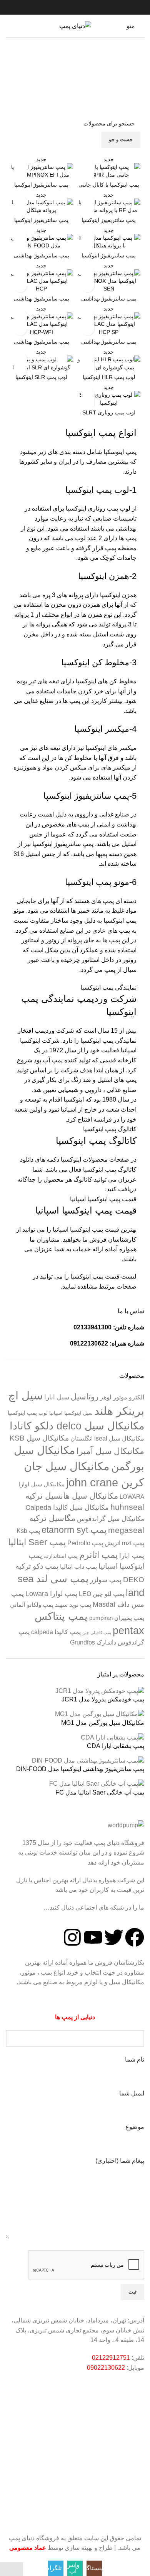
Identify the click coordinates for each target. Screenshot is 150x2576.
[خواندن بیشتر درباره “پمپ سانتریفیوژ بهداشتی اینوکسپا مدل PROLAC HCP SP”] (87, 315)
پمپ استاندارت (61, 1556)
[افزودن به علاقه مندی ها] (87, 286)
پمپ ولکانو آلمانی (32, 1605)
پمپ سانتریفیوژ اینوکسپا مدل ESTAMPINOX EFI (41, 188)
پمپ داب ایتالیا (78, 1567)
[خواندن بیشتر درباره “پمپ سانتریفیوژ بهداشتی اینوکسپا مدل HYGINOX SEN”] (87, 272)
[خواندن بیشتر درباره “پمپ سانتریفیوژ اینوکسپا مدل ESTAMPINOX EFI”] (20, 166)
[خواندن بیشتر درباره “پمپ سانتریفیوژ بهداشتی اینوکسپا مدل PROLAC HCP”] (20, 272)
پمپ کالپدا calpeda (56, 1632)
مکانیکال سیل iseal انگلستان (107, 1438)
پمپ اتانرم (98, 1555)
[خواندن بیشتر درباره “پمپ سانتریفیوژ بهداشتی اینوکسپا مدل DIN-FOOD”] (20, 237)
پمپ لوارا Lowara (51, 1594)
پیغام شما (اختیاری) (120, 2161)
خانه (123, 85)
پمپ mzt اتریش (124, 1543)
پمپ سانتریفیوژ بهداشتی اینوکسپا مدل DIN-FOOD (41, 259)
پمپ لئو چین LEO (102, 1594)
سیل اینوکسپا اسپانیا (71, 1413)
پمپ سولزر (106, 1580)
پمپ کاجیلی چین (97, 1633)
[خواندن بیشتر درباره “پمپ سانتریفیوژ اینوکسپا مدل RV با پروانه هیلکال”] (20, 201)
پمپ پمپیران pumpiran (117, 1618)
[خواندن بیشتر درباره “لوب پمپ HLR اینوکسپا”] (87, 358)
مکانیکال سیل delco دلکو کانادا (77, 1426)
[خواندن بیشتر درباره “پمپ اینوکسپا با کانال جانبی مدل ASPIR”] (87, 166)
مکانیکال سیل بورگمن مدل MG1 (103, 1723)
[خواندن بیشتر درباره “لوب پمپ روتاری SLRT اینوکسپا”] (87, 394)
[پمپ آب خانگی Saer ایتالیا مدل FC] (97, 1784)
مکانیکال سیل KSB (39, 1438)
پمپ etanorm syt (74, 1530)
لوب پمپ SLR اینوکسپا (41, 377)
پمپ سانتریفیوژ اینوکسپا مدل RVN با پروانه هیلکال (109, 259)
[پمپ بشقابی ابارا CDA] (112, 1737)
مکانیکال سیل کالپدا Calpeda (67, 1507)
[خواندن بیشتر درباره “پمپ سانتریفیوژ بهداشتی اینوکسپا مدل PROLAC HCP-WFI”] (20, 315)
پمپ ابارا (132, 1556)
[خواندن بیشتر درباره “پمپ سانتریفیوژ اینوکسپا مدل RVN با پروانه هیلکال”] (87, 237)
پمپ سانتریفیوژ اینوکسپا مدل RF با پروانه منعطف (109, 223)
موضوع (135, 2127)
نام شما (135, 2059)
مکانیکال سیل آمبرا (110, 1451)
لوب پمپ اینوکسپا (28, 1413)
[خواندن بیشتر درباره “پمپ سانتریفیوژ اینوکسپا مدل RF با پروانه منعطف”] (87, 201)
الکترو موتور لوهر (122, 1397)
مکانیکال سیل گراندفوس (111, 1519)
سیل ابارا (57, 1397)
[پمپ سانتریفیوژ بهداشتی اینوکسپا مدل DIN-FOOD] (88, 1760)
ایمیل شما (132, 2093)
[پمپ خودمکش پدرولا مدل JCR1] (100, 1691)
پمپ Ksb (28, 1531)
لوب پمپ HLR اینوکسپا (109, 377)
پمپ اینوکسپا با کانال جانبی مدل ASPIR (109, 188)
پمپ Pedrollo (85, 1543)
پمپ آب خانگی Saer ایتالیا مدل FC (100, 1792)
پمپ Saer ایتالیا (37, 1542)
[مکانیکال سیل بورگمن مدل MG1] (100, 1714)
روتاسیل (85, 1397)
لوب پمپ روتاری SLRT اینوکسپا (109, 416)
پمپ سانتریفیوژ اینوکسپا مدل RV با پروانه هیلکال (41, 223)
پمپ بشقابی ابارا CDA (116, 1746)
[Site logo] (75, 26)
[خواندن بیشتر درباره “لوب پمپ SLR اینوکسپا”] (20, 358)
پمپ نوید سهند (73, 1605)
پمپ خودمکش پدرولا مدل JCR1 (103, 1699)
